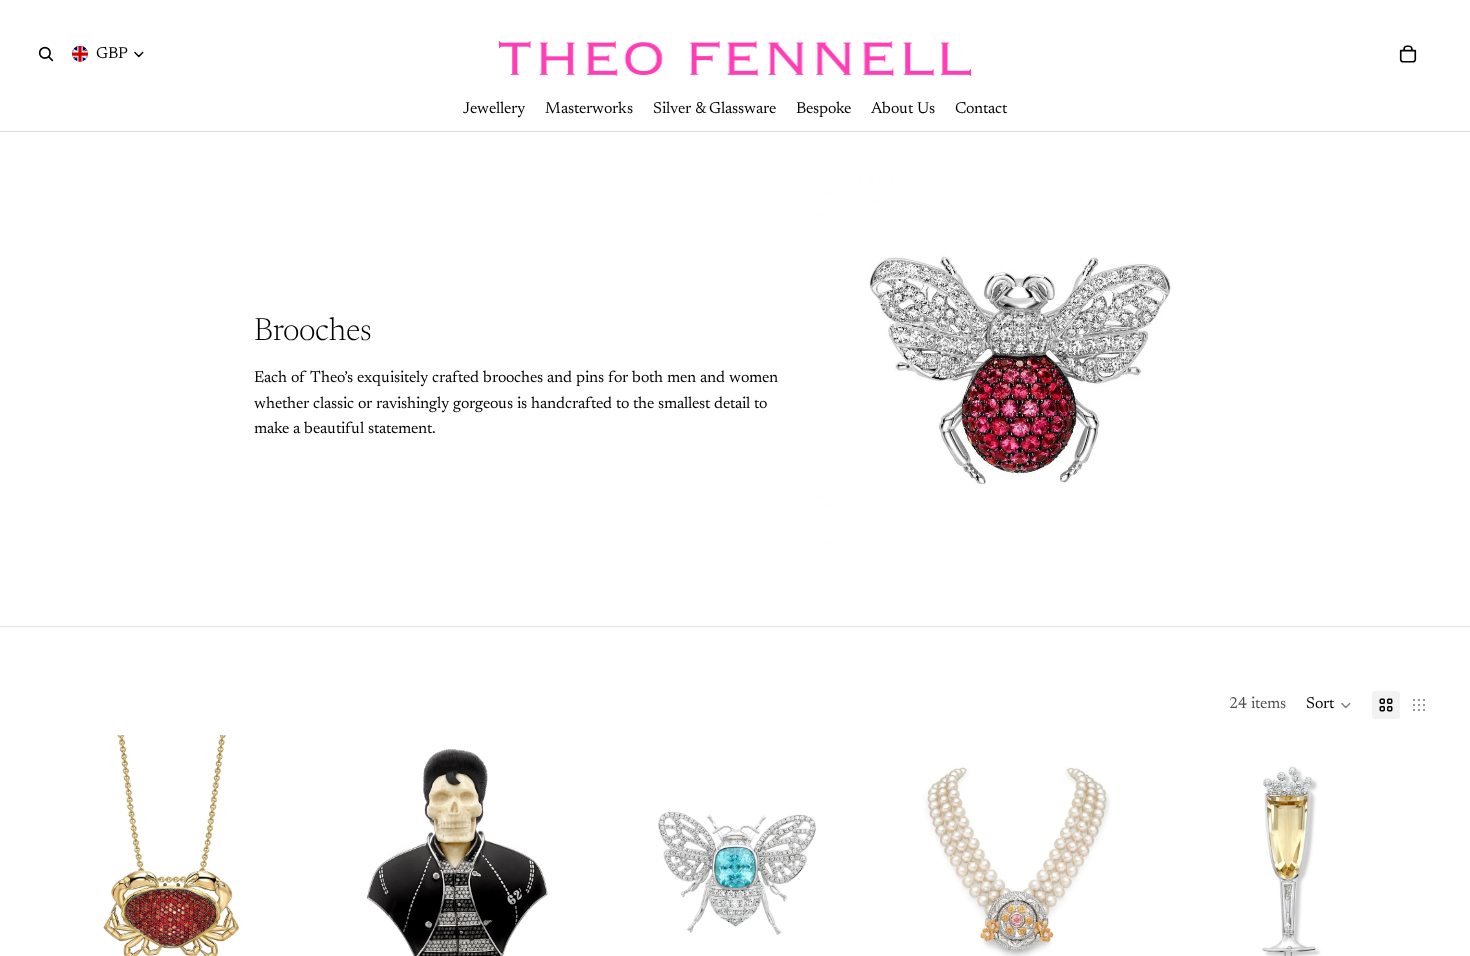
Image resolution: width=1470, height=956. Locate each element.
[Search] (46, 54)
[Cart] (1408, 54)
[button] (1329, 705)
